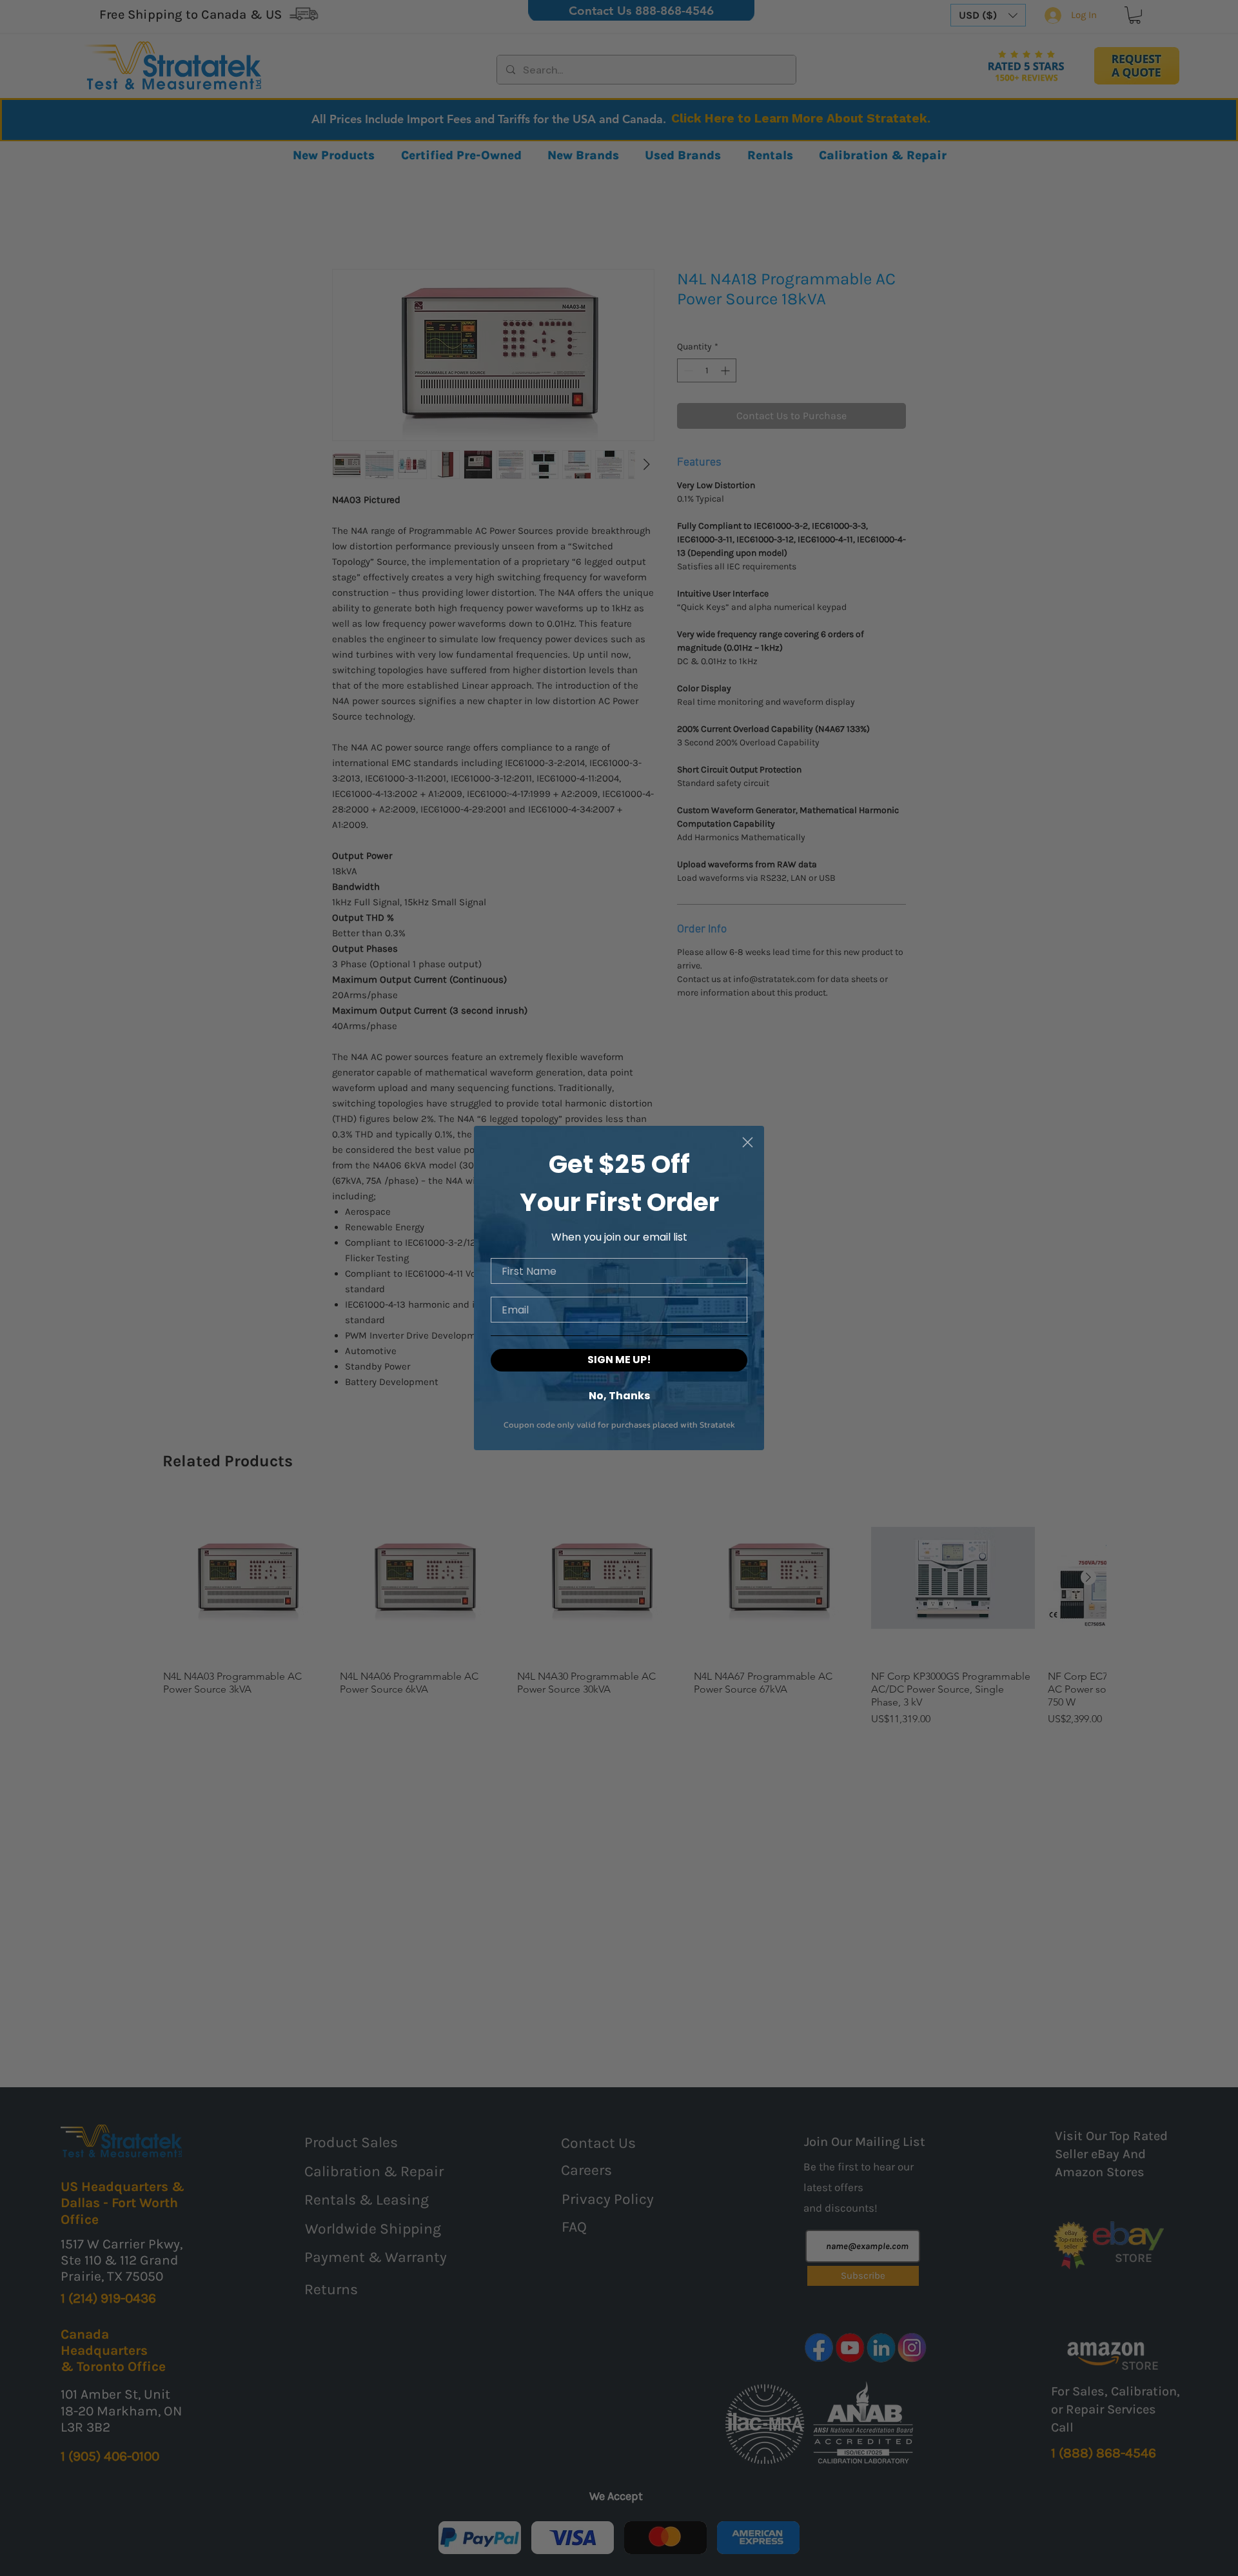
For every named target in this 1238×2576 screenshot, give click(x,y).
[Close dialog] (748, 1142)
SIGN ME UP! (619, 1360)
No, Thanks (619, 1395)
